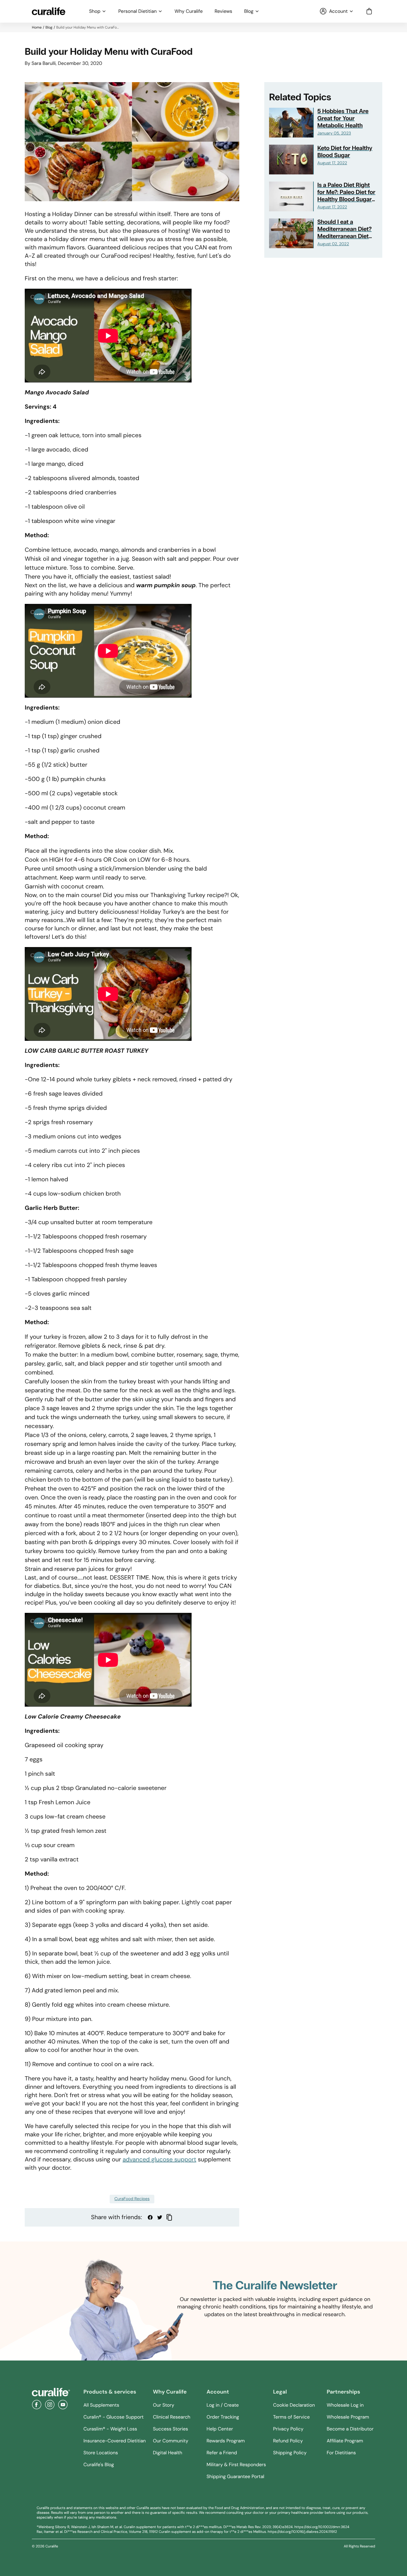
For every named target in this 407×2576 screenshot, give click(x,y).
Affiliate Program (345, 2441)
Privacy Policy (288, 2429)
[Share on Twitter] (160, 2217)
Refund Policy (288, 2441)
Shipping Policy (290, 2453)
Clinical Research (172, 2417)
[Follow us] (37, 2405)
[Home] (51, 2392)
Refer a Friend (222, 2453)
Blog (249, 11)
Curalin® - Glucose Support (114, 2417)
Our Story (163, 2405)
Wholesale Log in (345, 2405)
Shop (95, 11)
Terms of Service (291, 2417)
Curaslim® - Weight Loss (110, 2429)
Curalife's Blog (99, 2465)
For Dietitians (341, 2453)
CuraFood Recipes (132, 2199)
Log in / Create (223, 2405)
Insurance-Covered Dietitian (115, 2441)
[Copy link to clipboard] (169, 2217)
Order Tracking (223, 2417)
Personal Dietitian (138, 11)
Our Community (171, 2441)
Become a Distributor (350, 2429)
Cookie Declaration (294, 2405)
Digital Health (167, 2453)
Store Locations (101, 2453)
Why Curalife (189, 11)
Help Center (220, 2429)
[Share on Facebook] (150, 2217)
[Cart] (369, 11)
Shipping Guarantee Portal (235, 2476)
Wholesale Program (348, 2417)
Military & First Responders (236, 2465)
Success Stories (170, 2429)
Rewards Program (226, 2441)
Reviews (223, 11)
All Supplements (101, 2405)
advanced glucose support (159, 2160)
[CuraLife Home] (49, 11)
